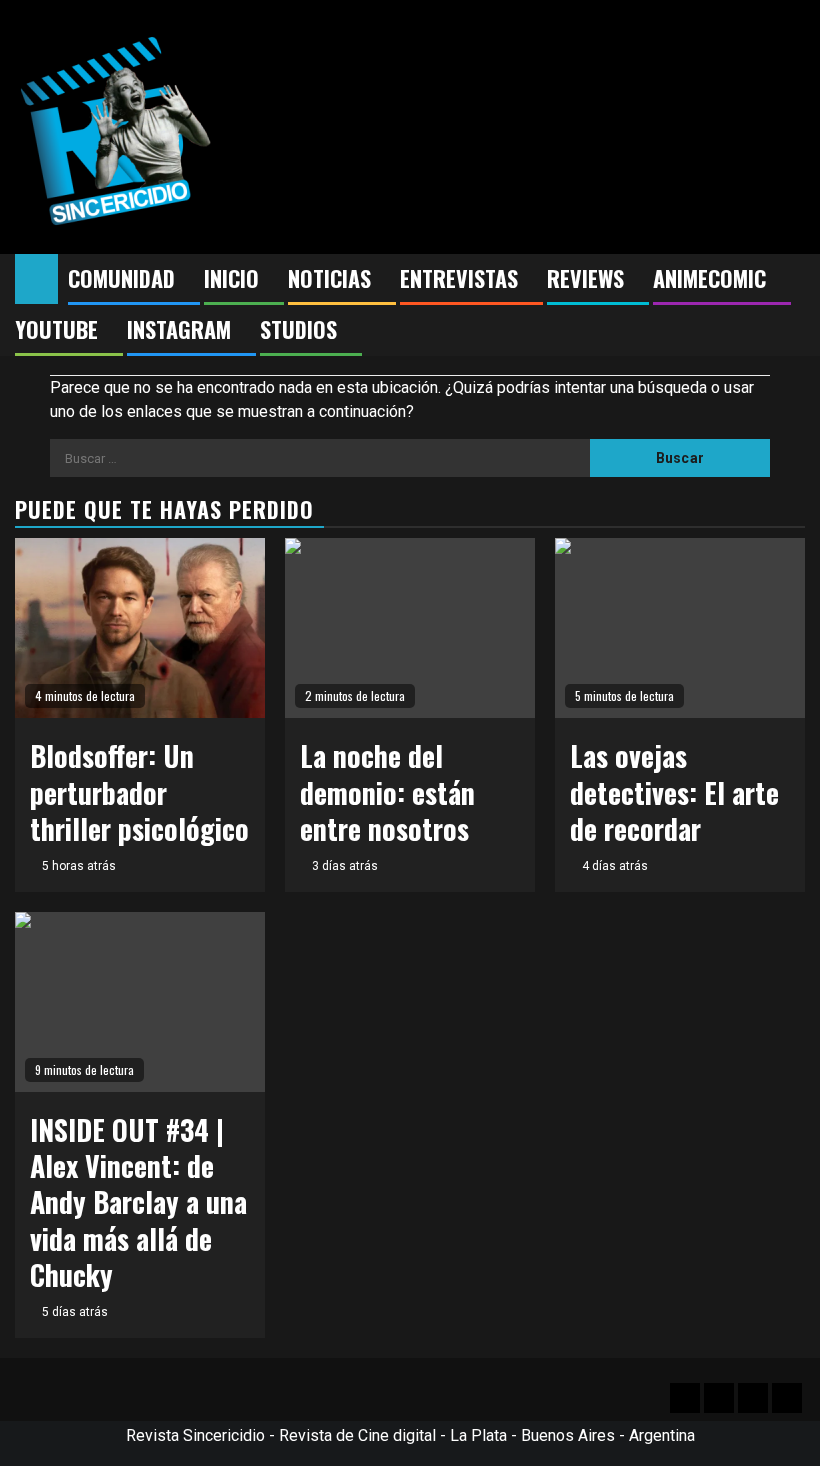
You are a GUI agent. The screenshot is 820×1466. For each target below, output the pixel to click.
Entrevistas (459, 278)
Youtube (56, 329)
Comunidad (121, 278)
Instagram (179, 329)
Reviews (585, 278)
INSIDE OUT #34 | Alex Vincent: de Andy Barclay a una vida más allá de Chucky (138, 1202)
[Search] (790, 279)
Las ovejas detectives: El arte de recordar (674, 792)
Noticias (329, 278)
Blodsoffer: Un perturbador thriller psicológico (139, 792)
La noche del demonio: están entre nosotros (387, 792)
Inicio (231, 278)
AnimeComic (709, 278)
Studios (298, 329)
